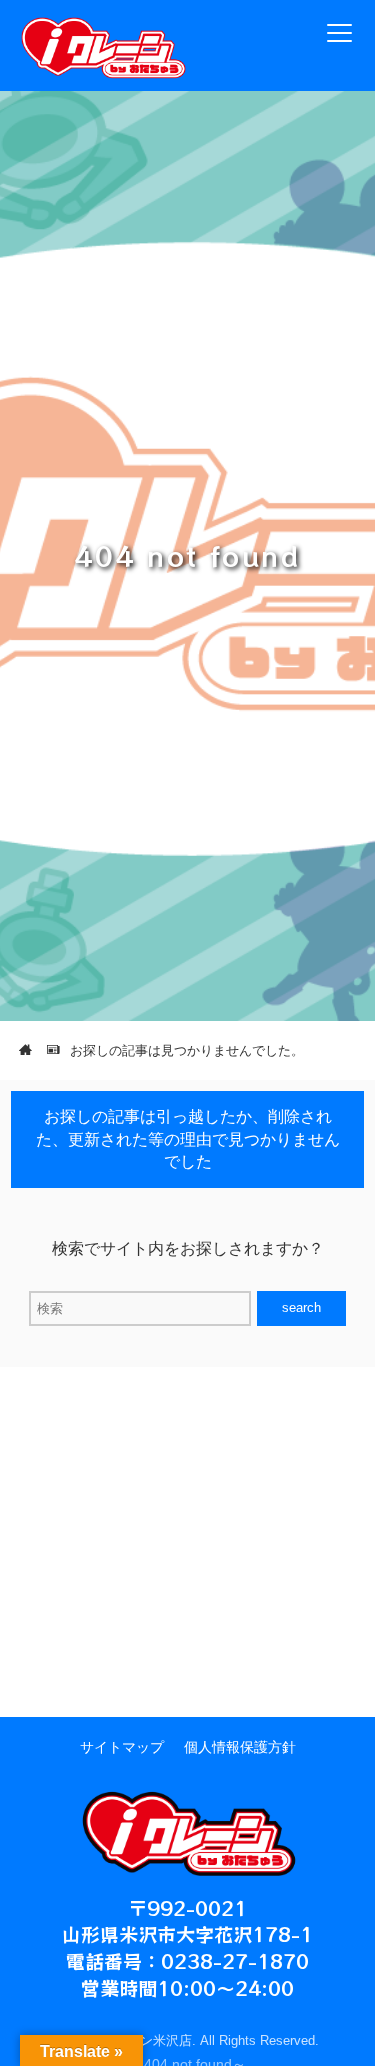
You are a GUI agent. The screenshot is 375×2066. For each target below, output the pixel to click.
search (301, 1307)
